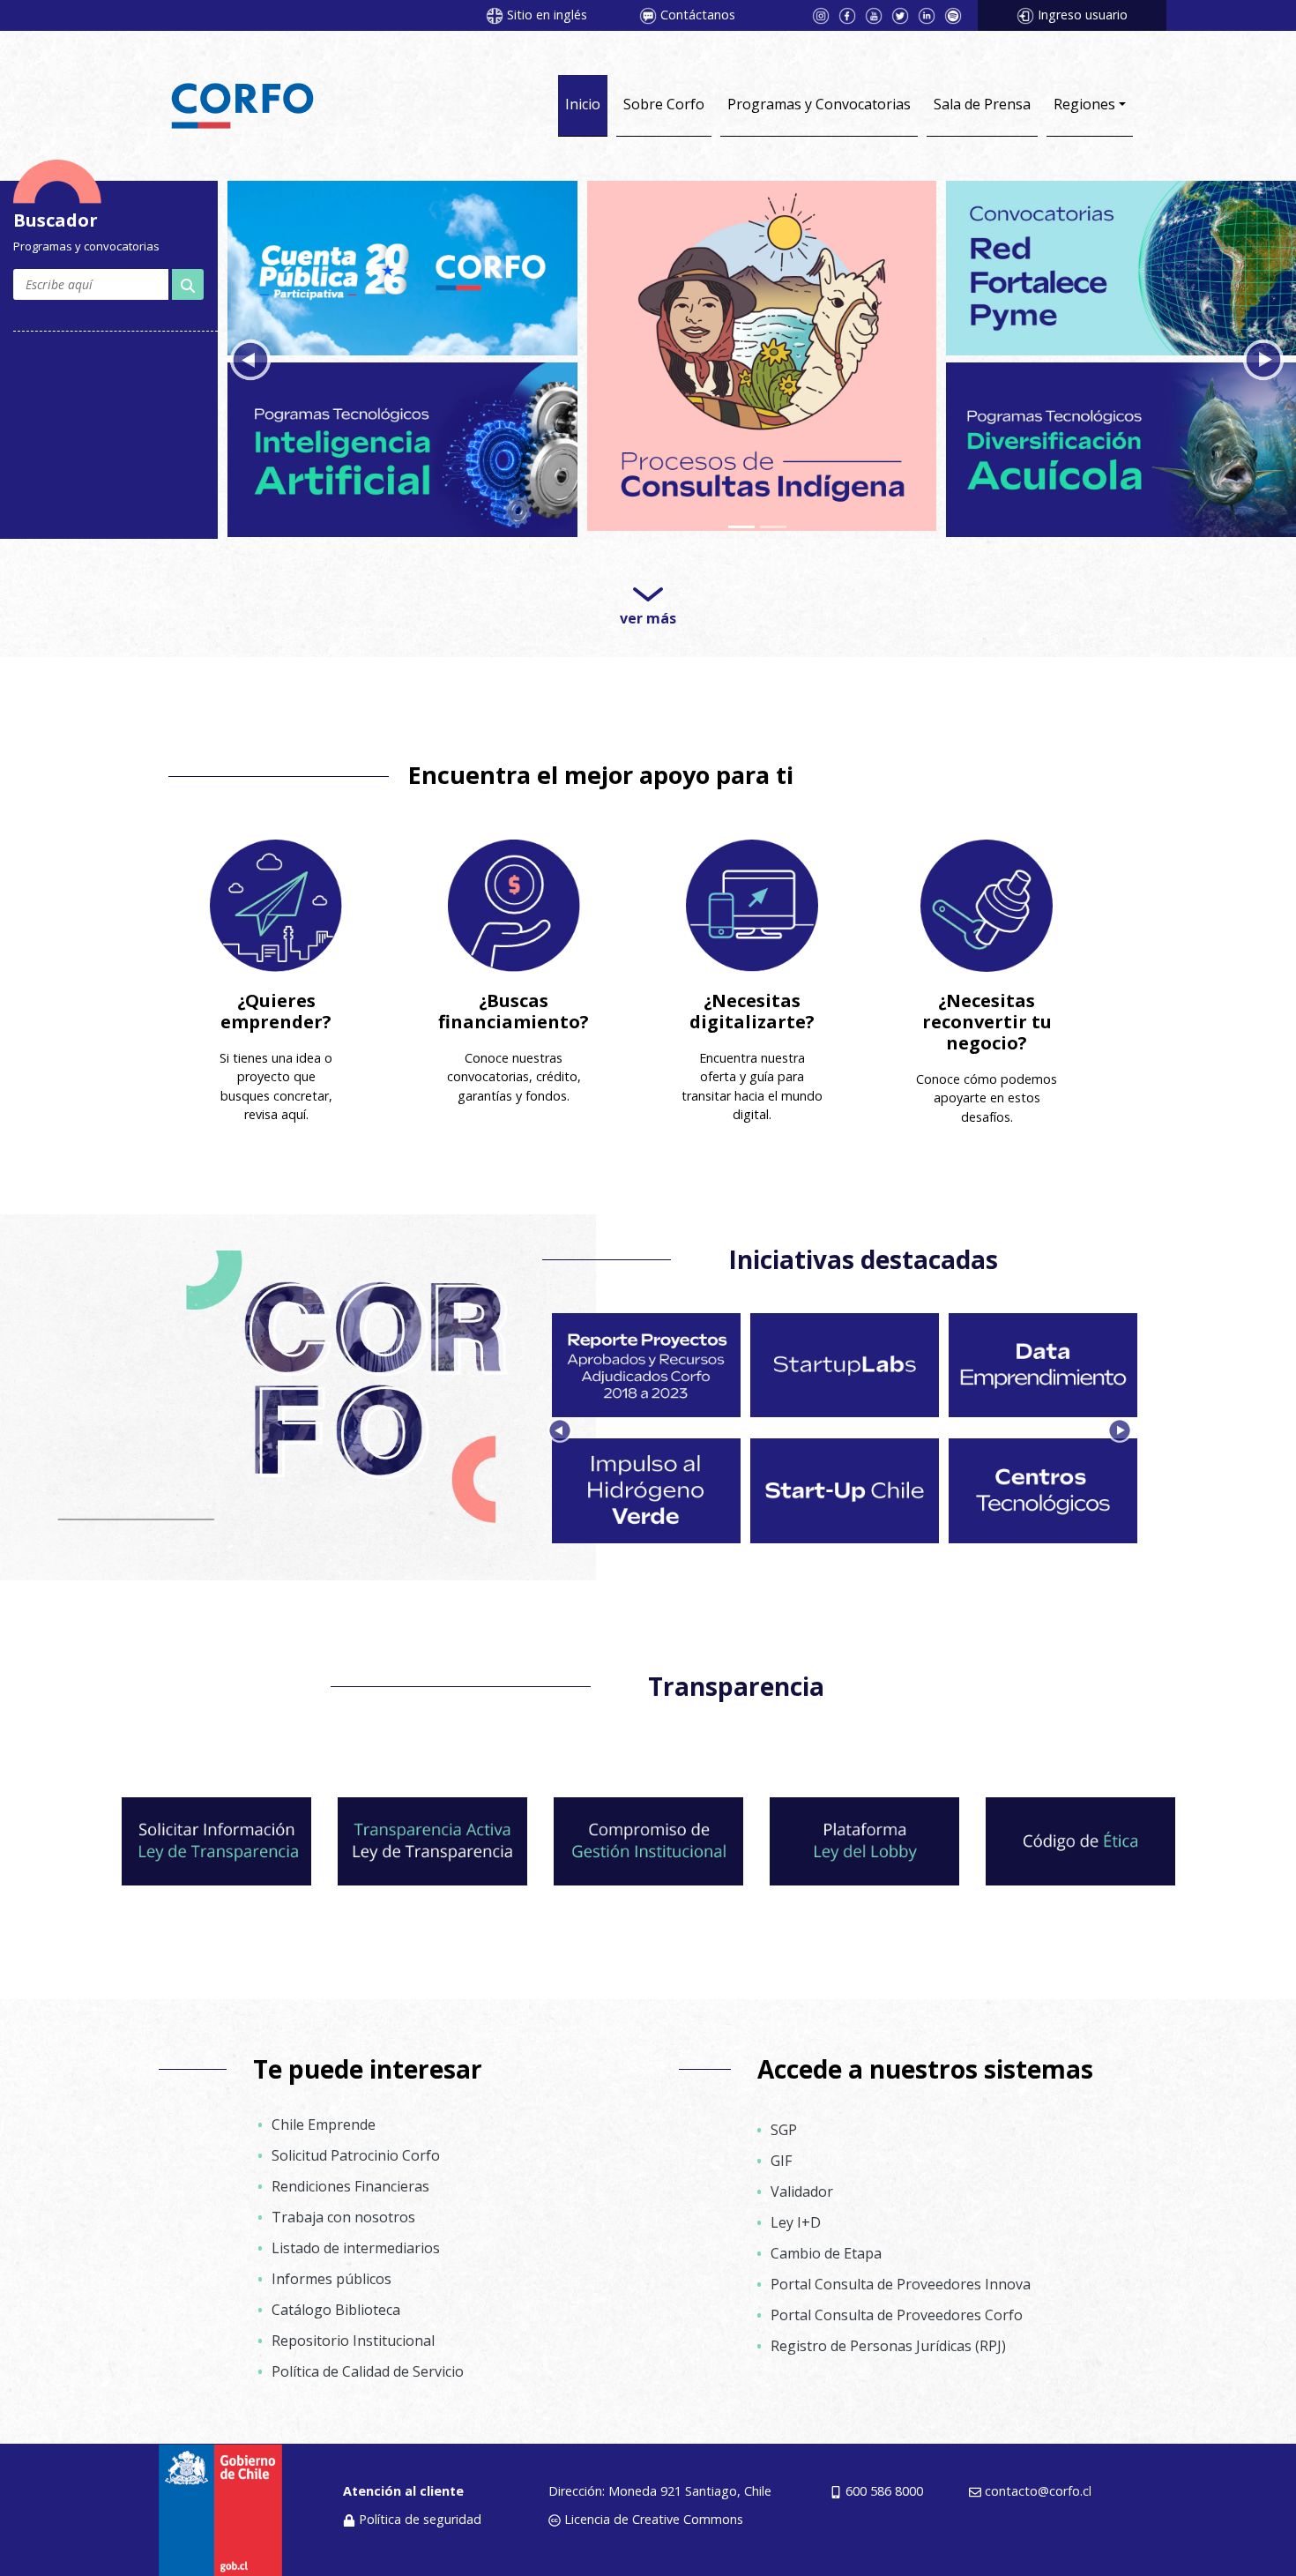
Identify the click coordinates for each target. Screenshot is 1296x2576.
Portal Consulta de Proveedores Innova (901, 2278)
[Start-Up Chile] (402, 265)
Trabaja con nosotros (343, 2211)
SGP (784, 2124)
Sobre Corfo (664, 104)
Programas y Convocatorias (819, 104)
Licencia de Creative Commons (654, 2513)
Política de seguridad (420, 2513)
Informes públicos (331, 2273)
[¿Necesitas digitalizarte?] (752, 900)
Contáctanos (698, 15)
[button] (250, 357)
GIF (781, 2154)
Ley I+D (796, 2216)
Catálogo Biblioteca (336, 2303)
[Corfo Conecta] (1121, 265)
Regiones (1084, 104)
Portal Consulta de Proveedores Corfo (897, 2309)
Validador (802, 2185)
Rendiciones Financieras (350, 2180)
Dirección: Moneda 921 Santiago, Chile (660, 2485)
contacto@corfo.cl (1038, 2485)
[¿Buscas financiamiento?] (514, 900)
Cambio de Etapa (826, 2247)
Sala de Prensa (982, 104)
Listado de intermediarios (356, 2242)
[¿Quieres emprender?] (276, 900)
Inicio (583, 104)
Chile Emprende (324, 2118)
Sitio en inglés (547, 15)
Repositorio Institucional (353, 2334)
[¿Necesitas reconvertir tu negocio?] (987, 900)
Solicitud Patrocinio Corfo (356, 2149)
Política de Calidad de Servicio (368, 2365)
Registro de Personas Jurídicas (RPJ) (888, 2340)
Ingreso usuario (1083, 15)
